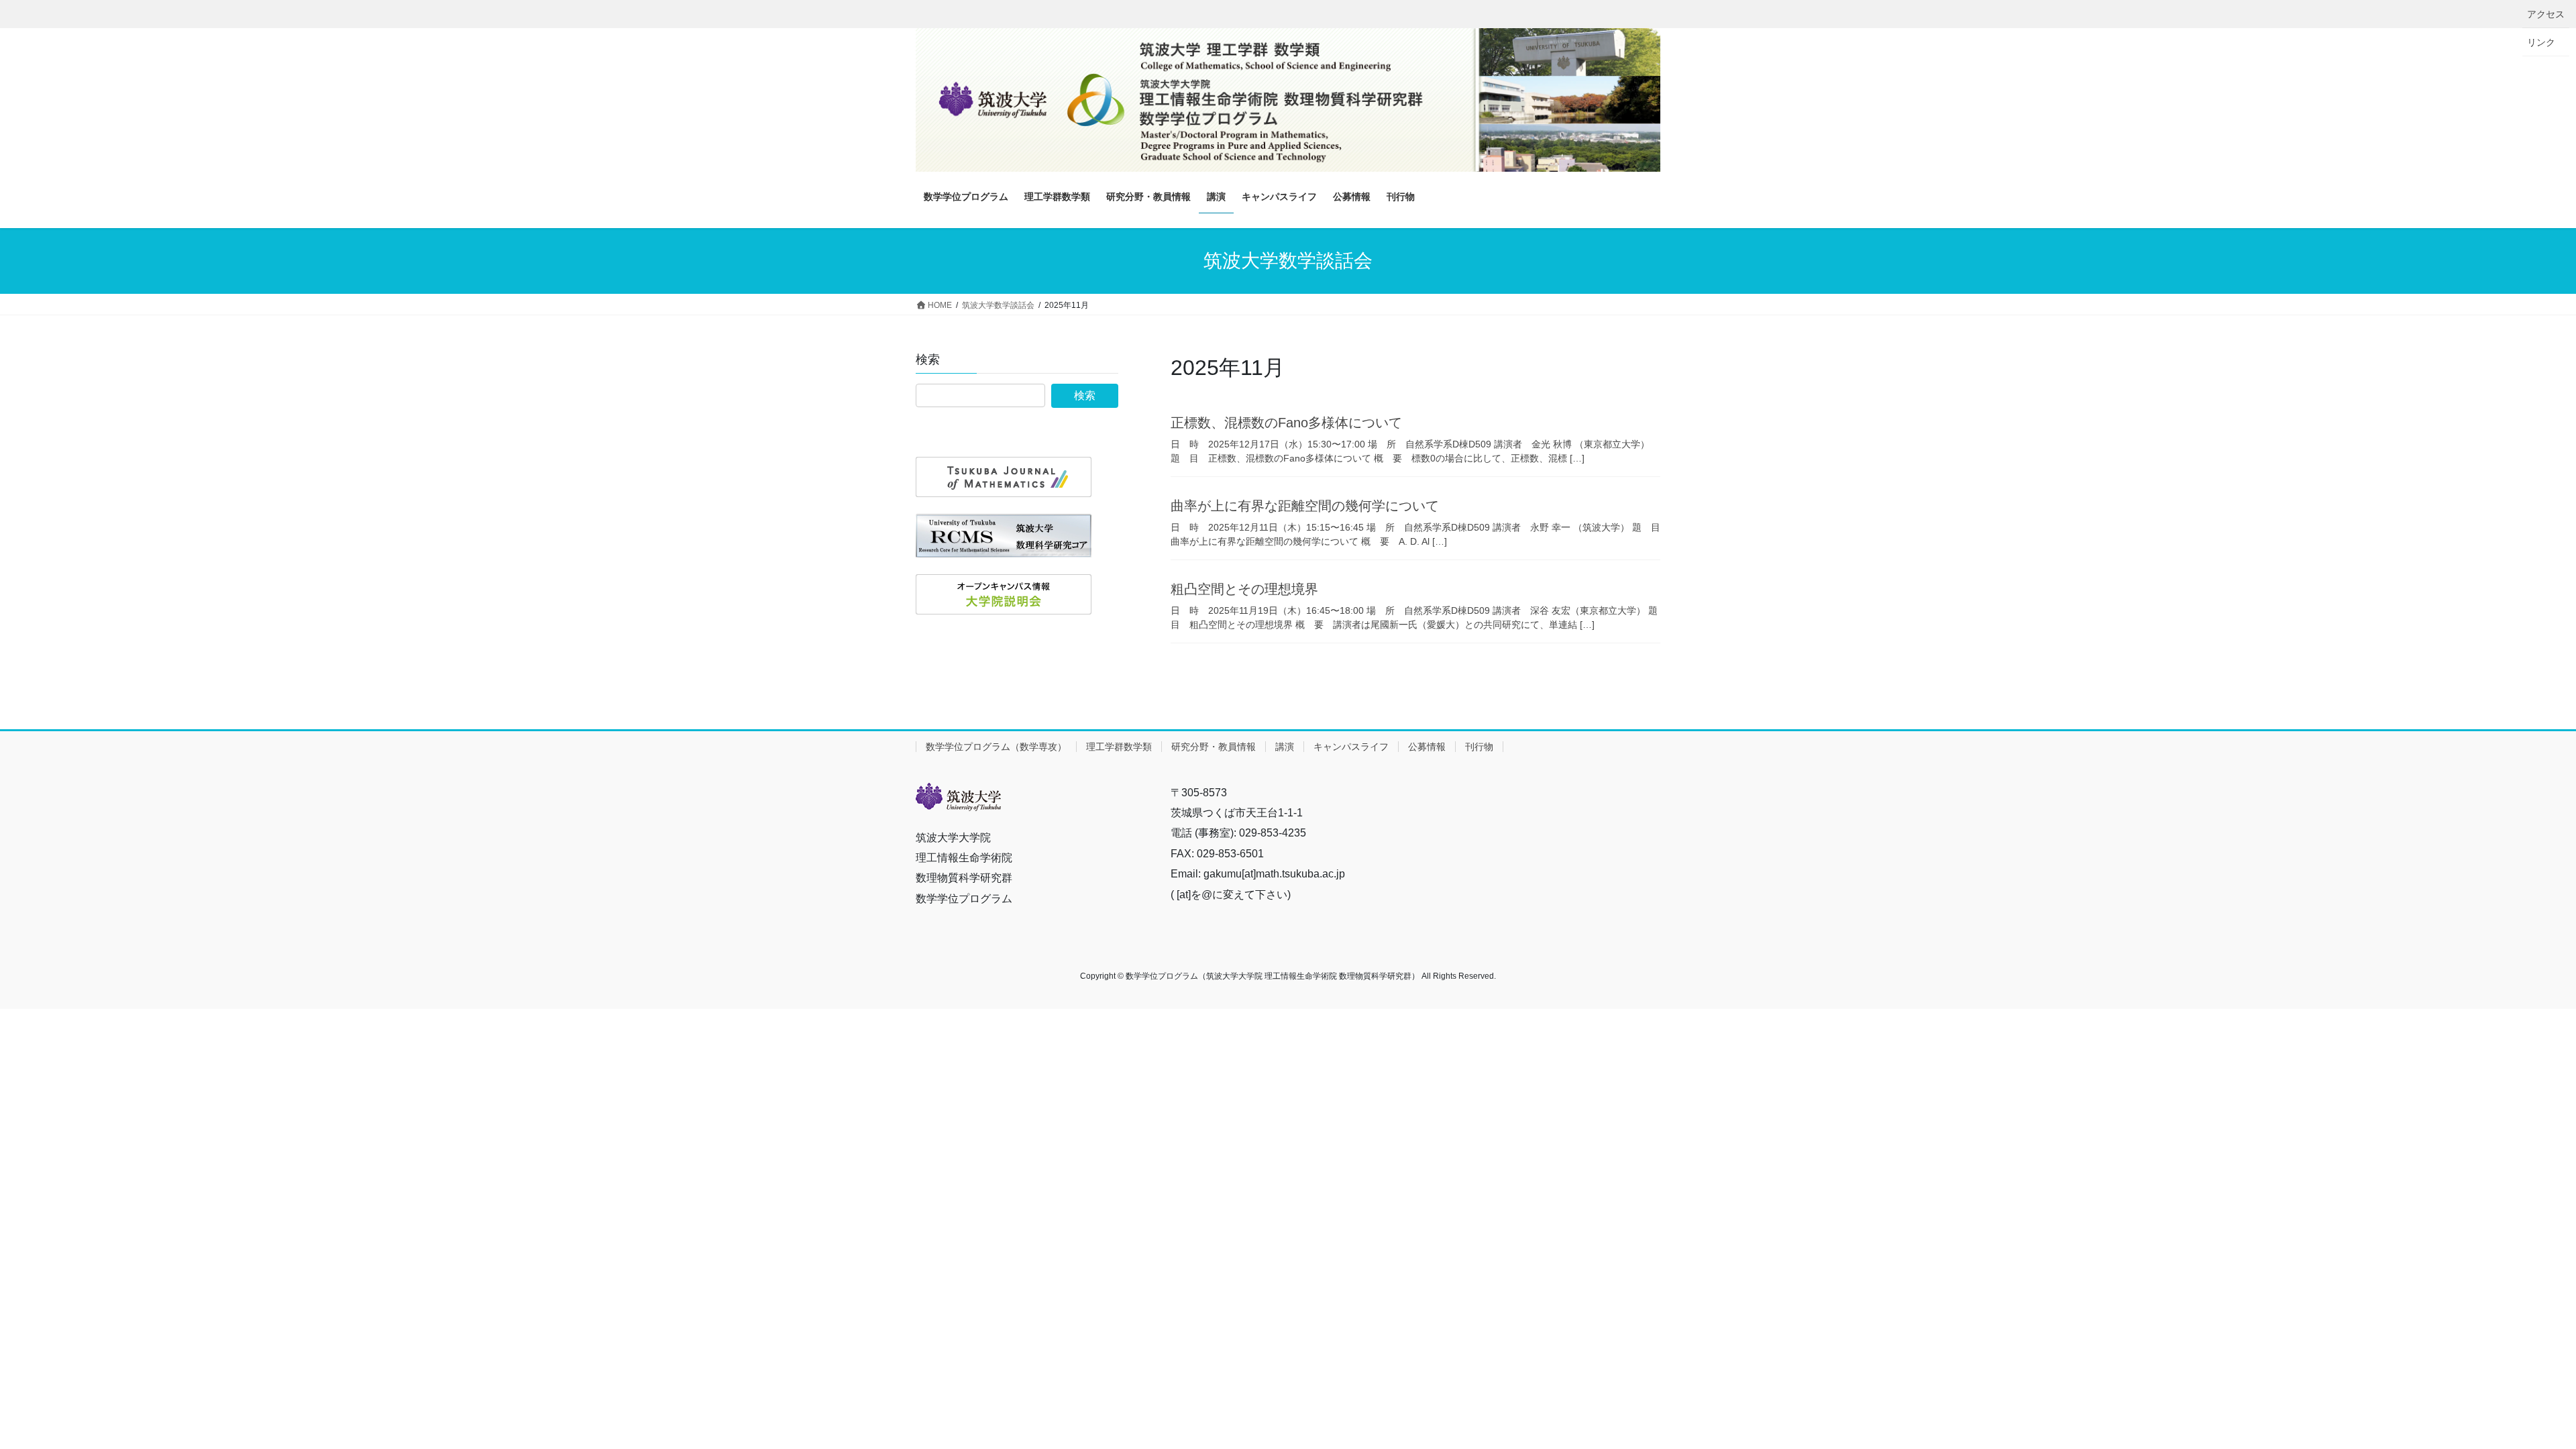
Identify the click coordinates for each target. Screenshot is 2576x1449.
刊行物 (1479, 747)
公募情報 (1427, 747)
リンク (2541, 42)
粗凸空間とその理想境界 (1244, 589)
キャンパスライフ (1351, 747)
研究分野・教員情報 (1214, 747)
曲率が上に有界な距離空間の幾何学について (1305, 506)
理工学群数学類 (1119, 747)
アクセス (2546, 14)
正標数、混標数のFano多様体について (1286, 423)
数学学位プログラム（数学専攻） (996, 747)
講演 (1285, 747)
